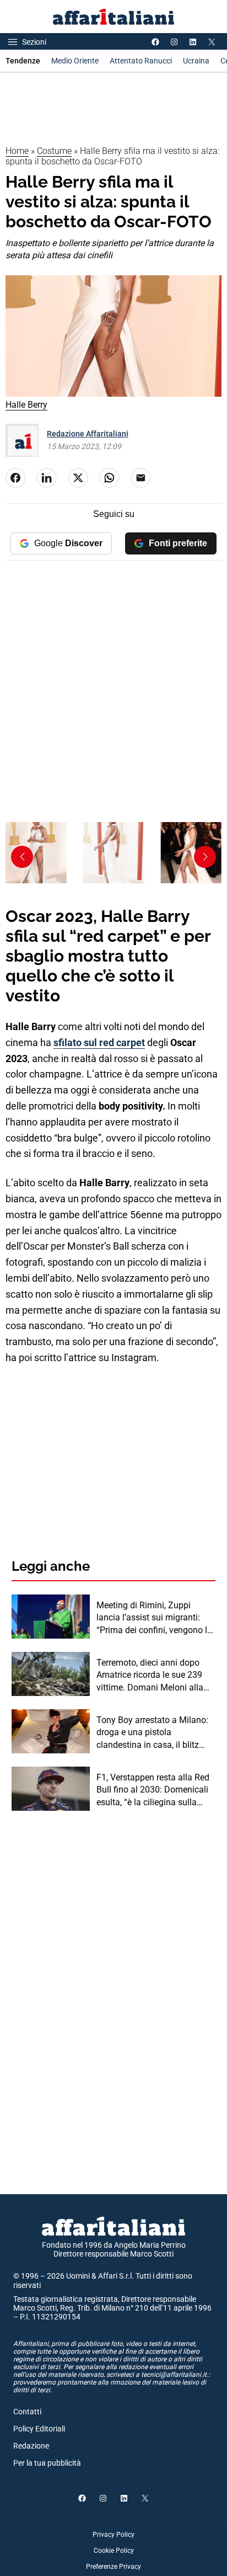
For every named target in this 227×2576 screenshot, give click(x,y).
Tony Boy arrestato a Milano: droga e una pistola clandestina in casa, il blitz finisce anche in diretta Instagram (152, 1733)
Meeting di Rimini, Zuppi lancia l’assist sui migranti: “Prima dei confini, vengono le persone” (154, 1618)
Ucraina (196, 61)
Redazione (31, 2446)
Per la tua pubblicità (47, 2463)
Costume (54, 151)
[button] (205, 857)
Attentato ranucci (141, 61)
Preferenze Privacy (113, 2567)
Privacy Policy (113, 2535)
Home (17, 151)
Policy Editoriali (39, 2429)
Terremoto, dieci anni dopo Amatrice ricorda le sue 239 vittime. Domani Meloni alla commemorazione (150, 1676)
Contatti (27, 2412)
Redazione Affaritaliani (88, 434)
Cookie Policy (114, 2551)
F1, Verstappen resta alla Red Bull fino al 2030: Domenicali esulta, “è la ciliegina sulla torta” (153, 1790)
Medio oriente (75, 61)
